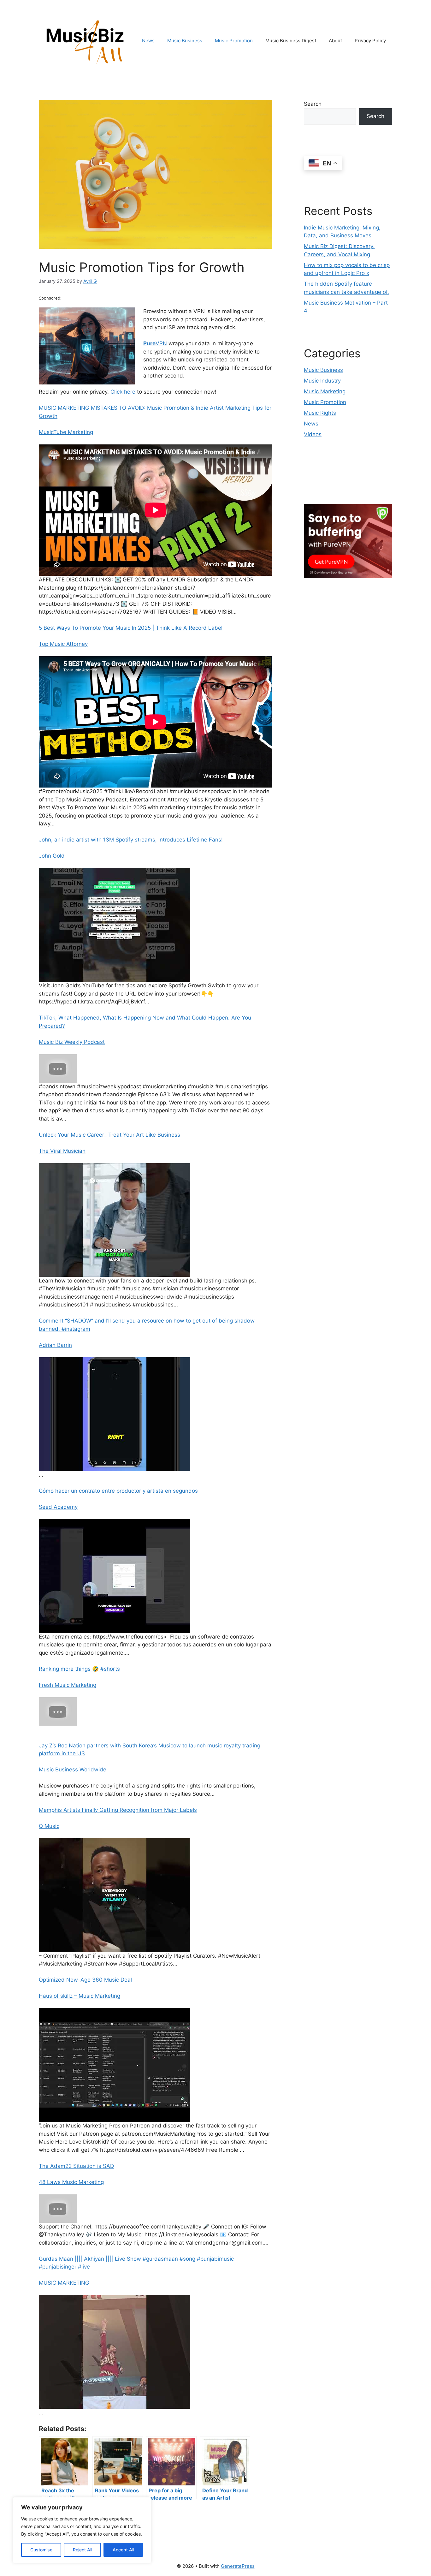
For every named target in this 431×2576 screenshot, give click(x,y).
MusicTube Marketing (66, 432)
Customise (41, 2550)
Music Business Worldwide (73, 1770)
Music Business (185, 41)
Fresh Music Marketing (68, 1685)
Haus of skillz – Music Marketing (80, 1996)
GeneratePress (238, 2566)
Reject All (83, 2550)
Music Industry (322, 381)
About (335, 41)
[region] (82, 2530)
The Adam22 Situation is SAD (76, 2166)
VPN (155, 343)
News (148, 41)
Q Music (49, 1826)
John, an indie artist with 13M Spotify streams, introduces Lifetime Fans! (131, 840)
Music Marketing (325, 391)
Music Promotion (234, 41)
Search (313, 104)
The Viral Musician (62, 1151)
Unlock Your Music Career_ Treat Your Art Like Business (109, 1135)
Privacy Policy (370, 41)
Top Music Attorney (63, 644)
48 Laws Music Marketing (71, 2182)
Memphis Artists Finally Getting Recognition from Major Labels (118, 1810)
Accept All (123, 2550)
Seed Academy (58, 1507)
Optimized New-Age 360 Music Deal (85, 1980)
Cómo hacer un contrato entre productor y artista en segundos (118, 1491)
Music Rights (320, 413)
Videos (313, 434)
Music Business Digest (291, 41)
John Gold (52, 856)
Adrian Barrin (55, 1345)
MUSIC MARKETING (64, 2283)
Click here (123, 392)
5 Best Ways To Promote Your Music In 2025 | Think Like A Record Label (131, 628)
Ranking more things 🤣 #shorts (79, 1669)
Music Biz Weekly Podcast (72, 1042)
